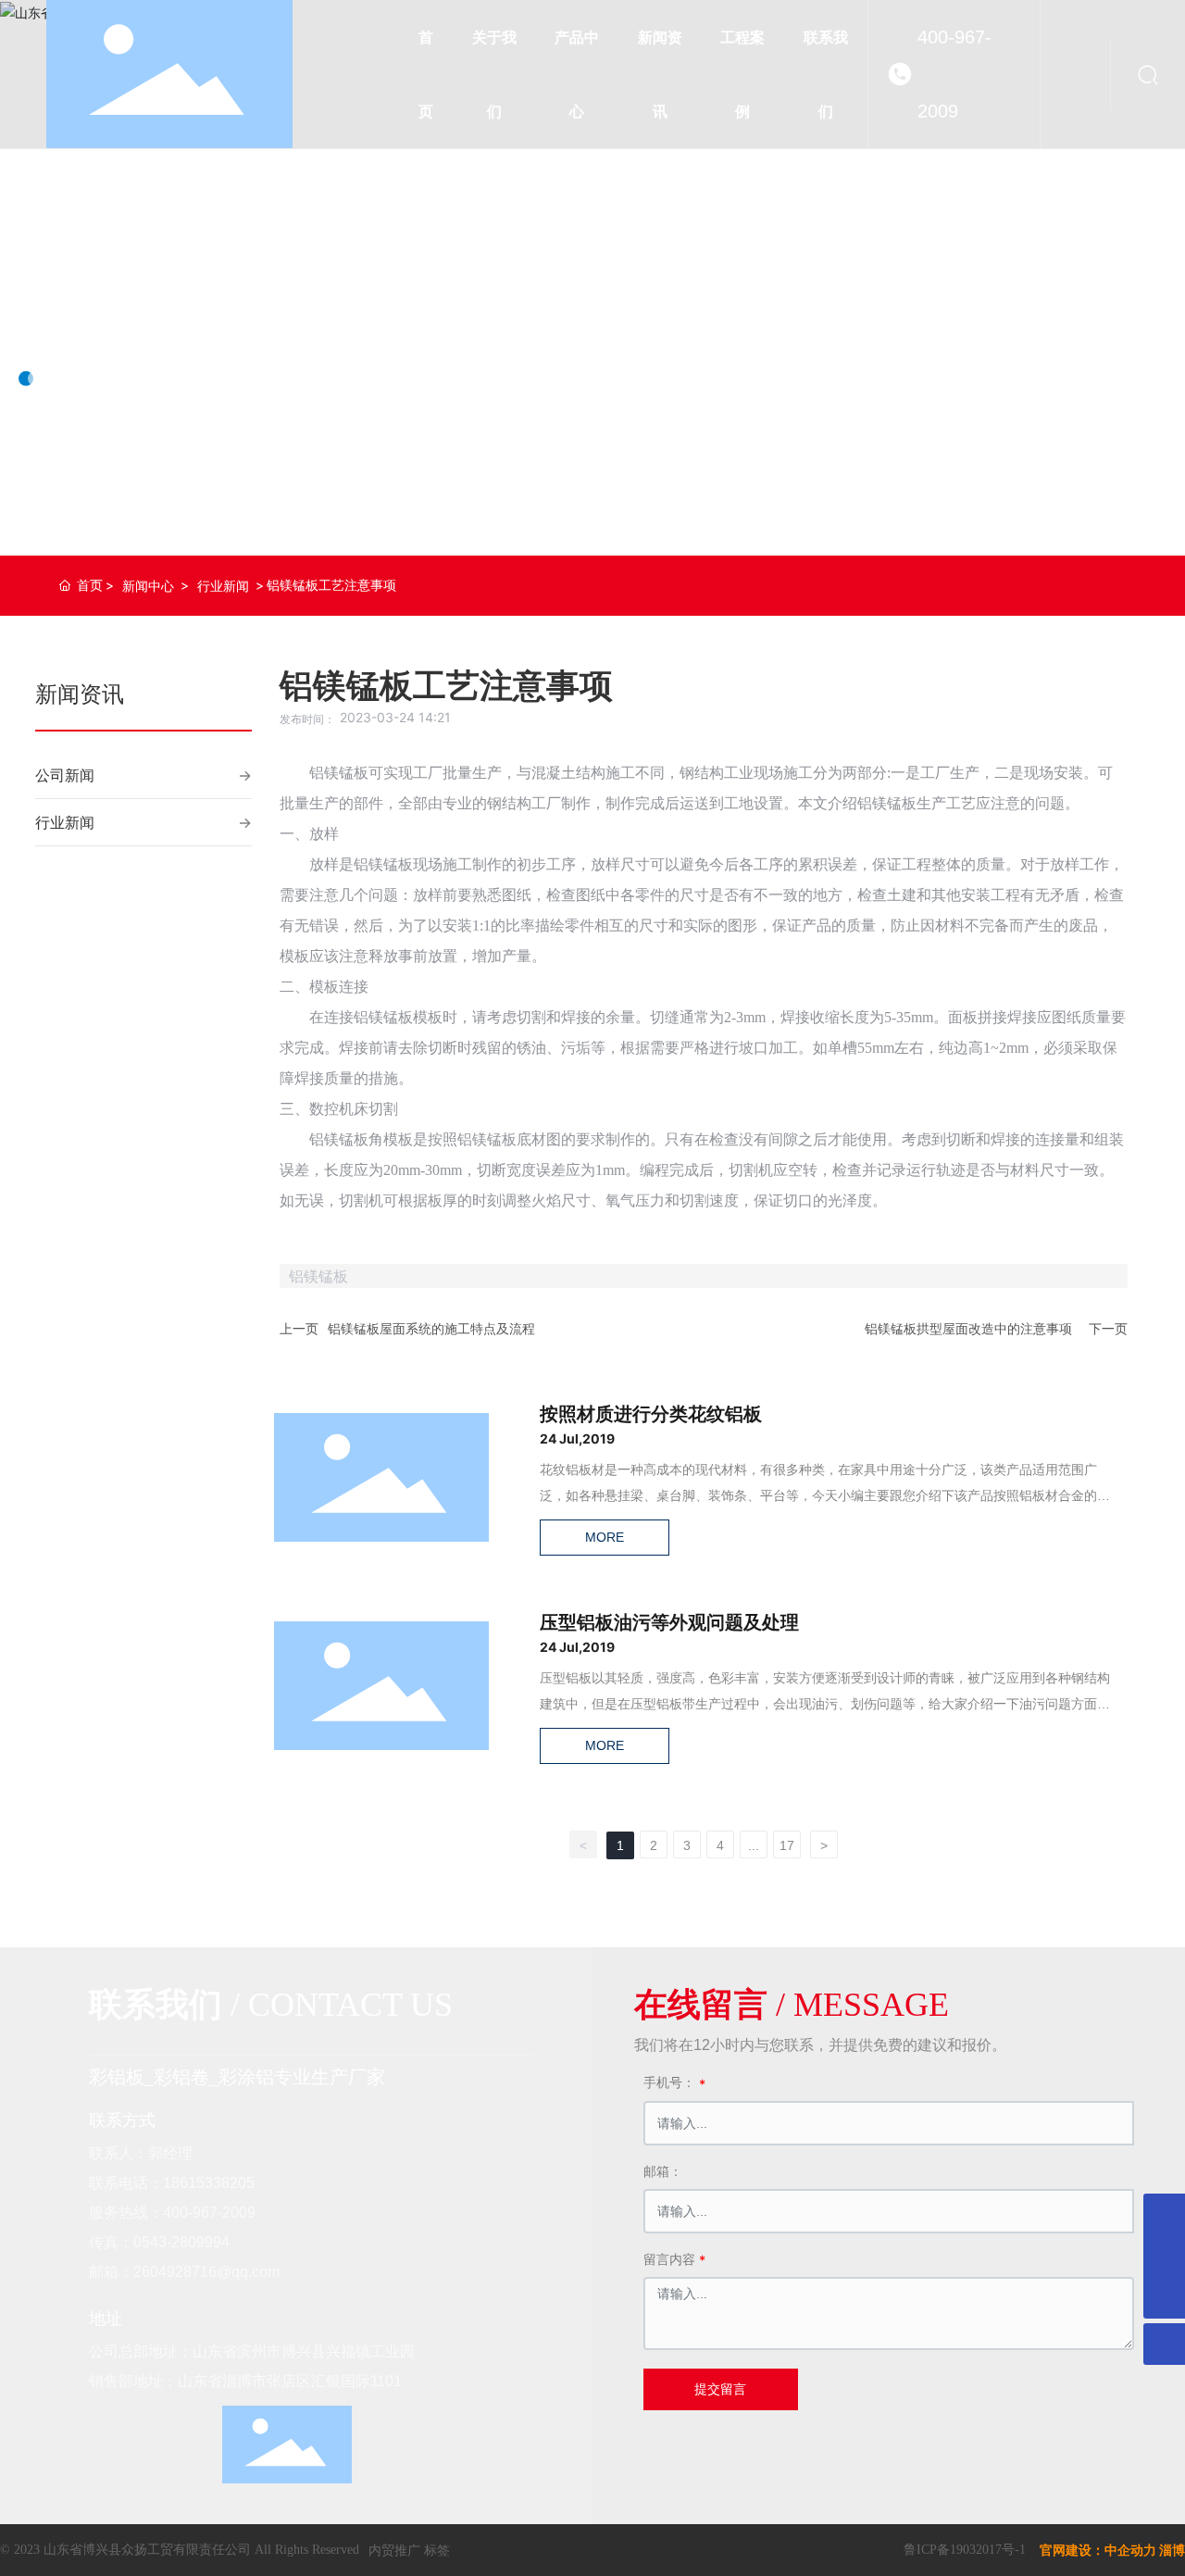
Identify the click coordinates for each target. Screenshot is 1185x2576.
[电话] (1164, 2214)
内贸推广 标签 (409, 2550)
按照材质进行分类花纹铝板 (651, 1414)
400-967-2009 (954, 74)
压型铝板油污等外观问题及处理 (669, 1622)
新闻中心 (148, 586)
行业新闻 (223, 586)
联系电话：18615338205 (172, 2183)
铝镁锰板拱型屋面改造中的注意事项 (968, 1328)
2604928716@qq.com (206, 2272)
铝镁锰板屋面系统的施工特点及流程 (431, 1328)
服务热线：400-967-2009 (172, 2213)
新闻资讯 (93, 319)
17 (787, 1845)
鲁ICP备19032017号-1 (965, 2550)
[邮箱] (1164, 2256)
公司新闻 (65, 775)
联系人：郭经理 (141, 2153)
